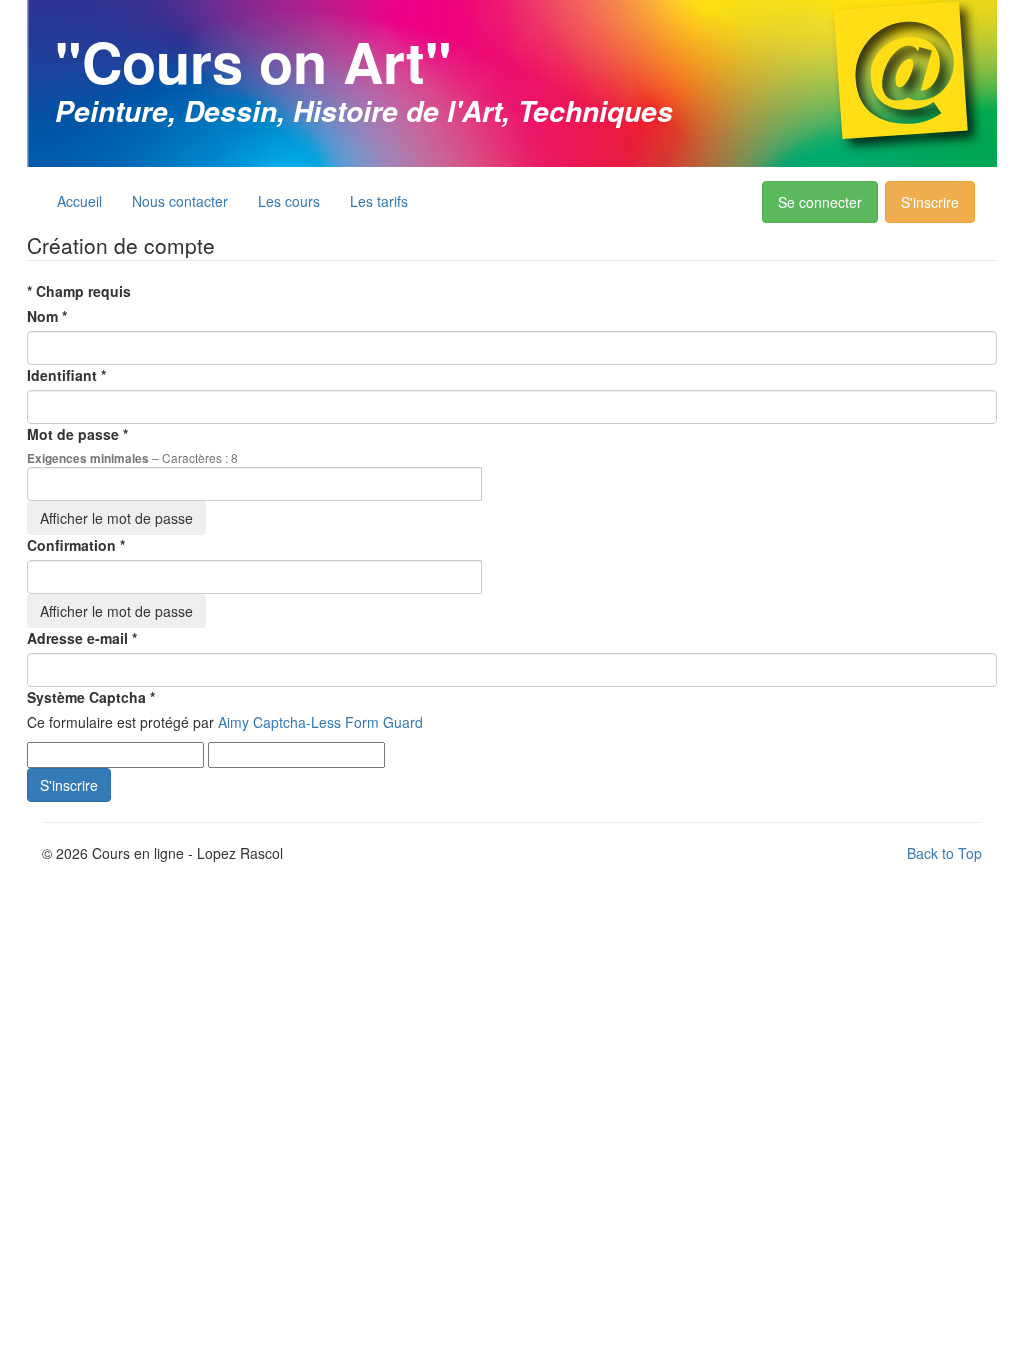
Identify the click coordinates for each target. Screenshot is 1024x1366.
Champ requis (79, 291)
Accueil (79, 201)
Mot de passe (77, 434)
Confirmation (76, 545)
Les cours (289, 201)
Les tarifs (379, 201)
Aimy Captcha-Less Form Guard (320, 722)
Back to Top (944, 853)
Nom (47, 316)
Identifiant (66, 375)
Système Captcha (91, 697)
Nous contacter (180, 201)
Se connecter (820, 202)
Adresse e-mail (82, 638)
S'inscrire (930, 202)
